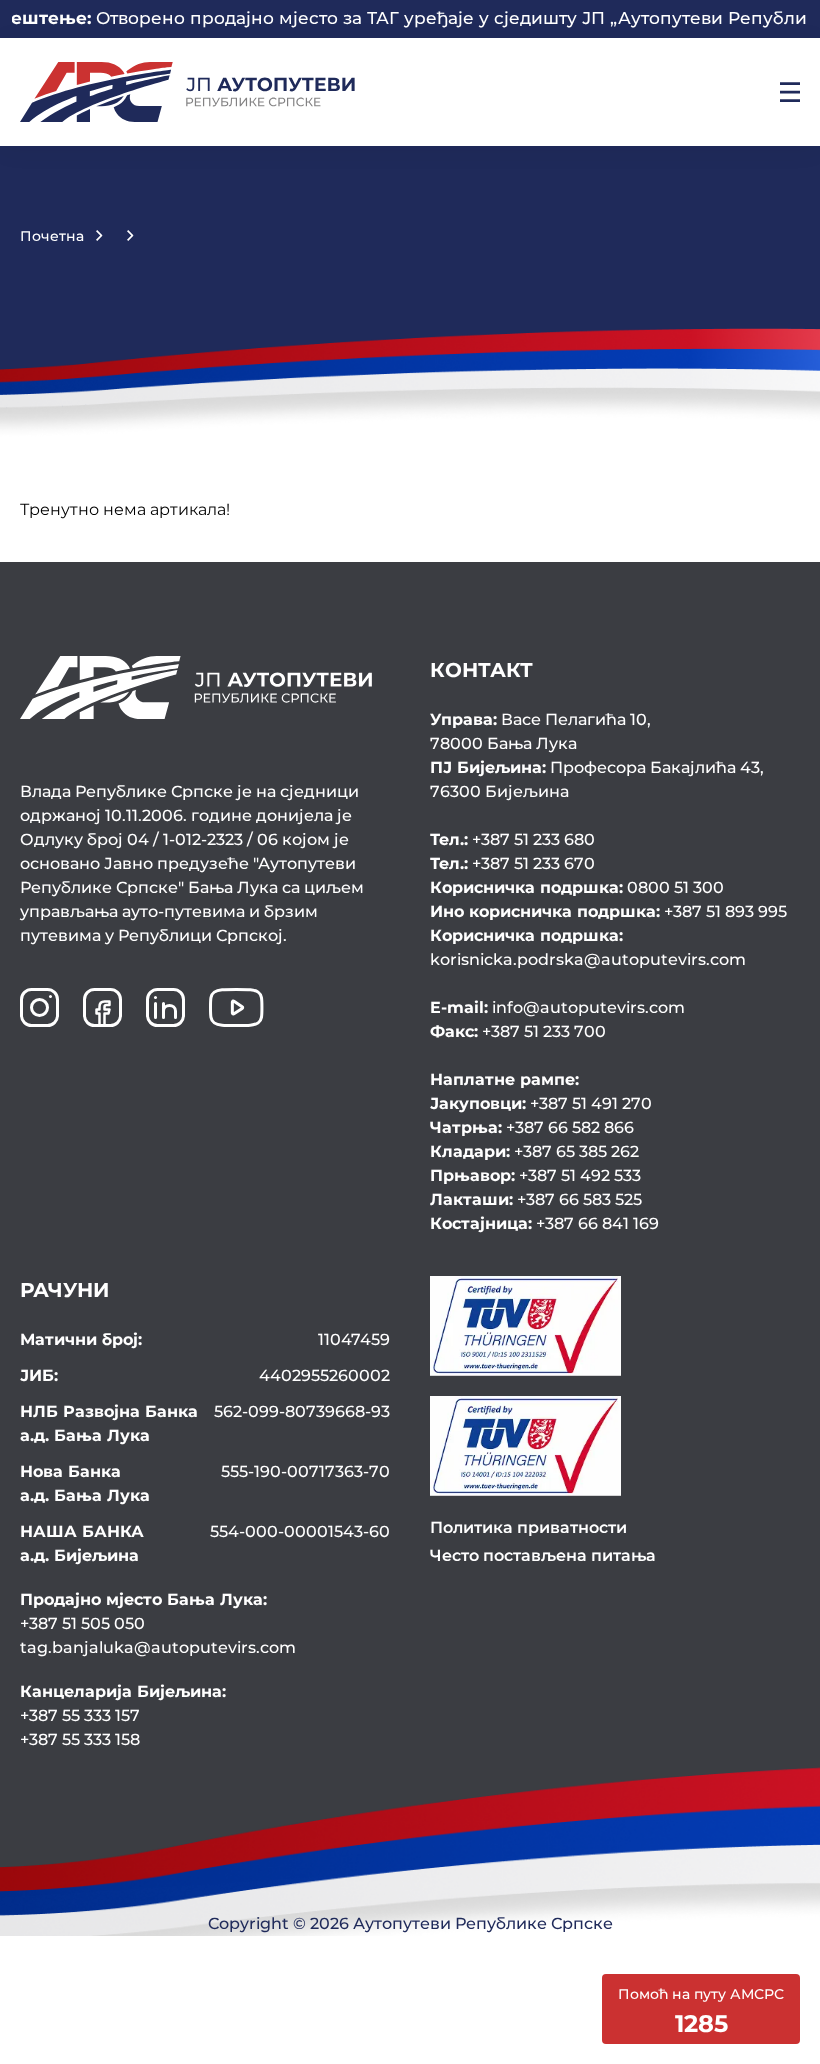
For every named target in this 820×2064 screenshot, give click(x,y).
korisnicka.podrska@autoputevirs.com (588, 947)
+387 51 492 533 (535, 1175)
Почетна (52, 236)
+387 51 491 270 (541, 1103)
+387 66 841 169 (544, 1223)
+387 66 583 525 (536, 1199)
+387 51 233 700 (518, 1031)
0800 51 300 (577, 887)
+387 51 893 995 (608, 911)
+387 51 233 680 (512, 839)
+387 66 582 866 (532, 1127)
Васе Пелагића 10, (540, 731)
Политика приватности (528, 1527)
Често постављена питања (543, 1555)
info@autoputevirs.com (557, 1007)
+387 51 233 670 (512, 863)
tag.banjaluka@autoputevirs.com (158, 1647)
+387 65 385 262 (534, 1151)
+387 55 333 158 (80, 1739)
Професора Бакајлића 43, (597, 779)
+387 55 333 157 (80, 1715)
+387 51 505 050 (82, 1623)
